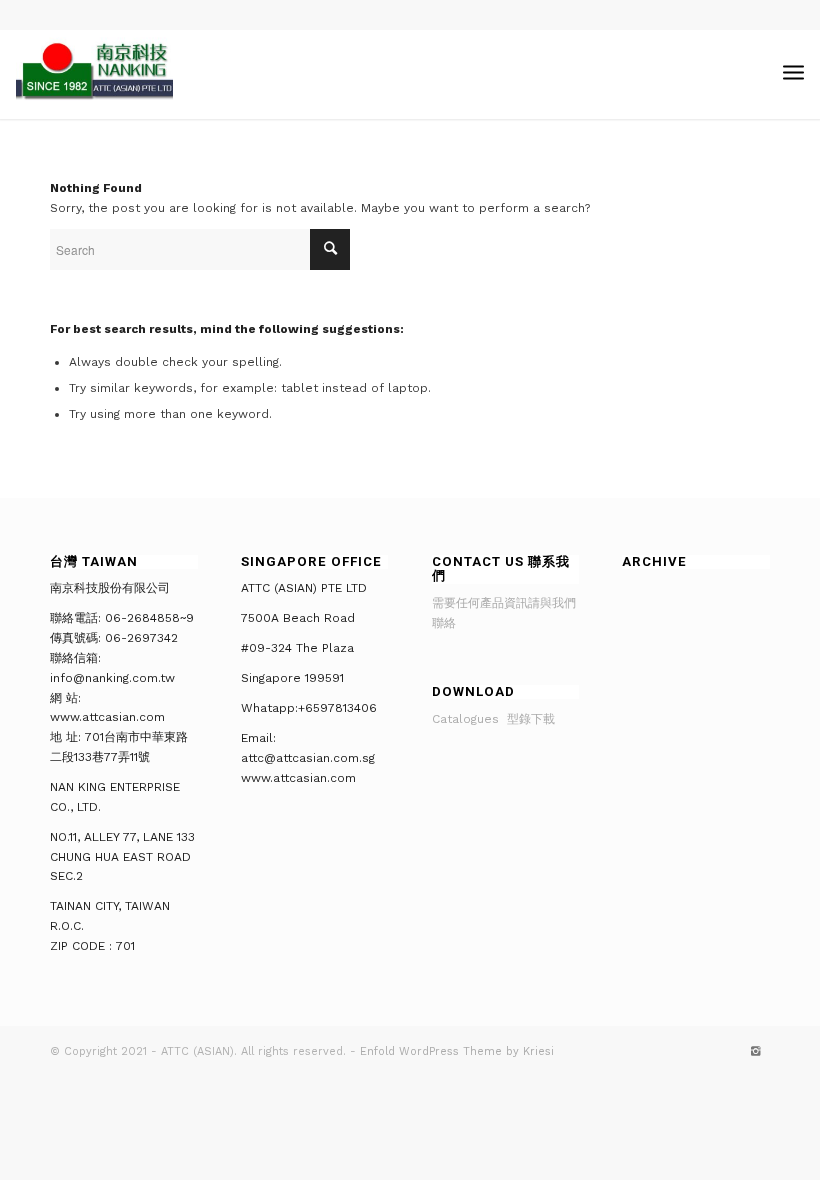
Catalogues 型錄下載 (493, 719)
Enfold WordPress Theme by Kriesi (457, 1051)
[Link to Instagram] (755, 1052)
